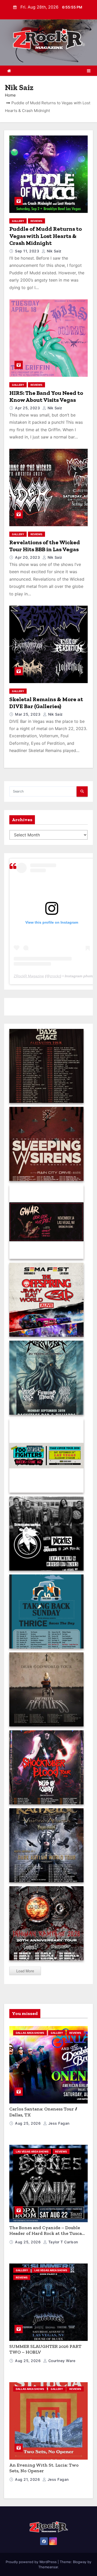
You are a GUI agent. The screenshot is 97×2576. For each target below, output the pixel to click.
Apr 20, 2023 (28, 557)
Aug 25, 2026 (28, 2123)
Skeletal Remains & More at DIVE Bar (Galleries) (46, 703)
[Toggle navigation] (89, 71)
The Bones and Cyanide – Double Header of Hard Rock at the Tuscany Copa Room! (48, 2233)
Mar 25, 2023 (28, 714)
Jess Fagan (58, 2123)
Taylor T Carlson (63, 2242)
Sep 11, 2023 (28, 251)
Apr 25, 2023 (28, 408)
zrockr (55, 976)
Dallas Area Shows (30, 2033)
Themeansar (48, 2567)
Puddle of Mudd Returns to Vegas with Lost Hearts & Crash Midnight (46, 236)
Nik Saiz (54, 251)
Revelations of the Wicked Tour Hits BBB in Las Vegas (45, 546)
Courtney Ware (61, 2361)
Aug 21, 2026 (28, 2479)
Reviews (36, 221)
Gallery (18, 221)
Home (10, 95)
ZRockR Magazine (29, 976)
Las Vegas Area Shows (32, 2151)
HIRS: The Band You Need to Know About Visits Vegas (46, 397)
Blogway (80, 2562)
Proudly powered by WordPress (32, 2562)
